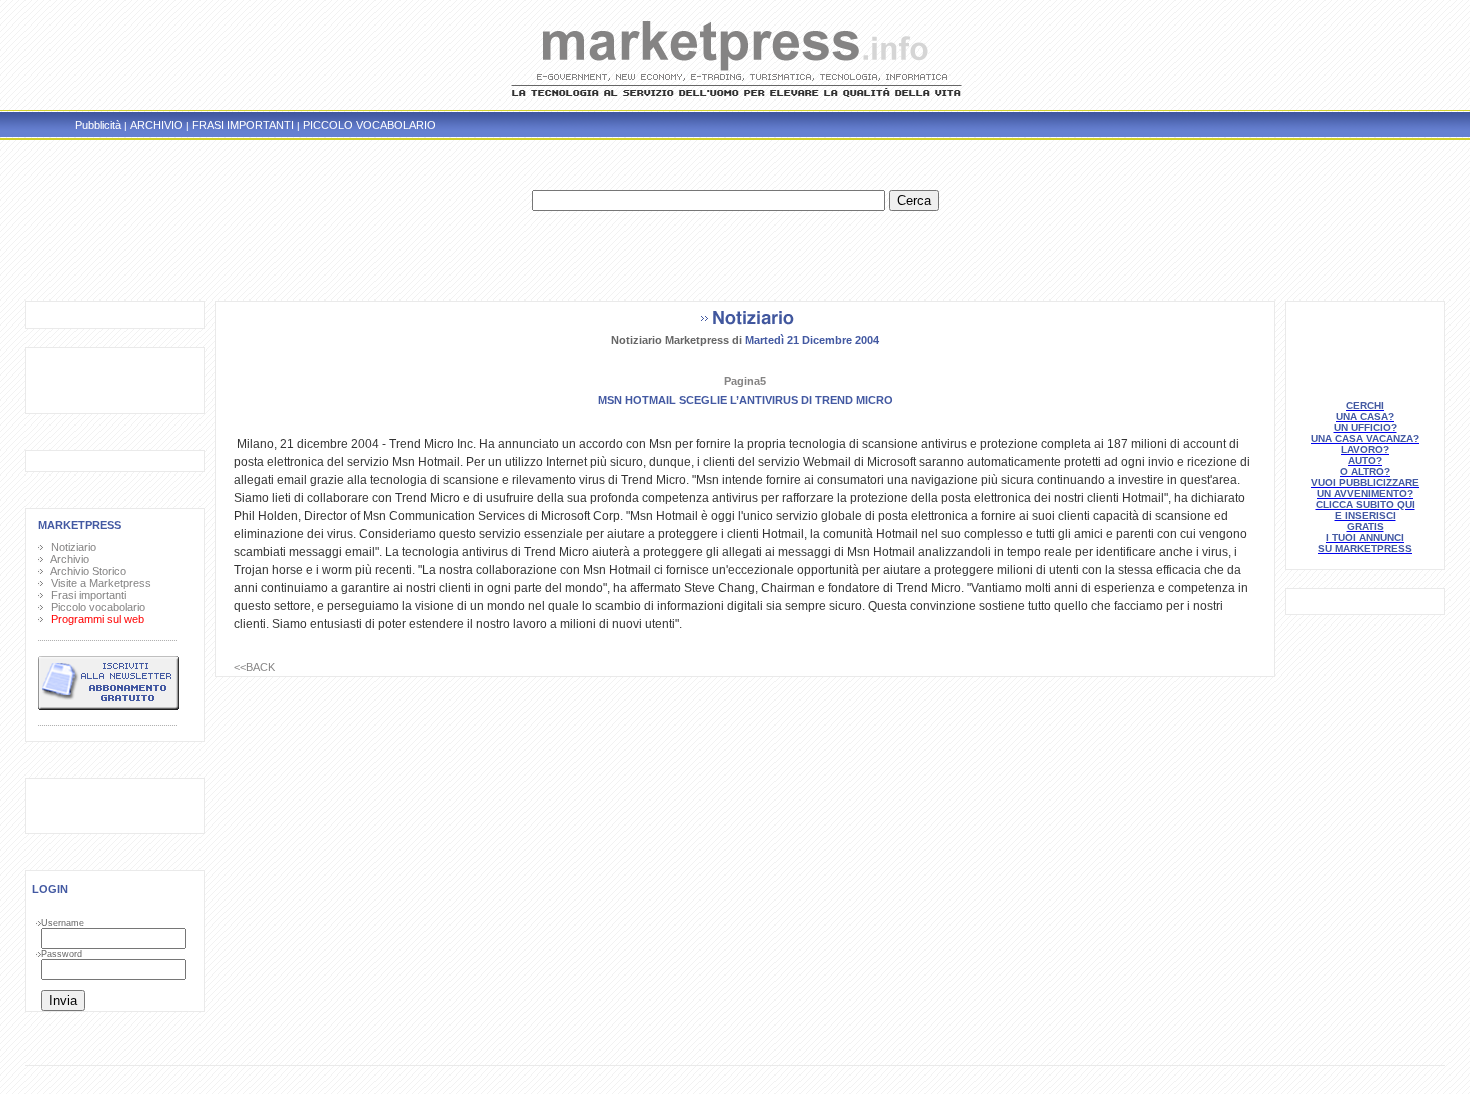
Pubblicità (98, 125)
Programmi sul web (94, 619)
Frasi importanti (85, 595)
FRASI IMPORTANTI (243, 125)
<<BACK (254, 667)
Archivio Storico (85, 571)
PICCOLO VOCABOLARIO (369, 125)
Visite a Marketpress (98, 583)
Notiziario (70, 547)
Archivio (67, 559)
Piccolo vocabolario (95, 607)
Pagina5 (745, 381)
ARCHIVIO (156, 125)
